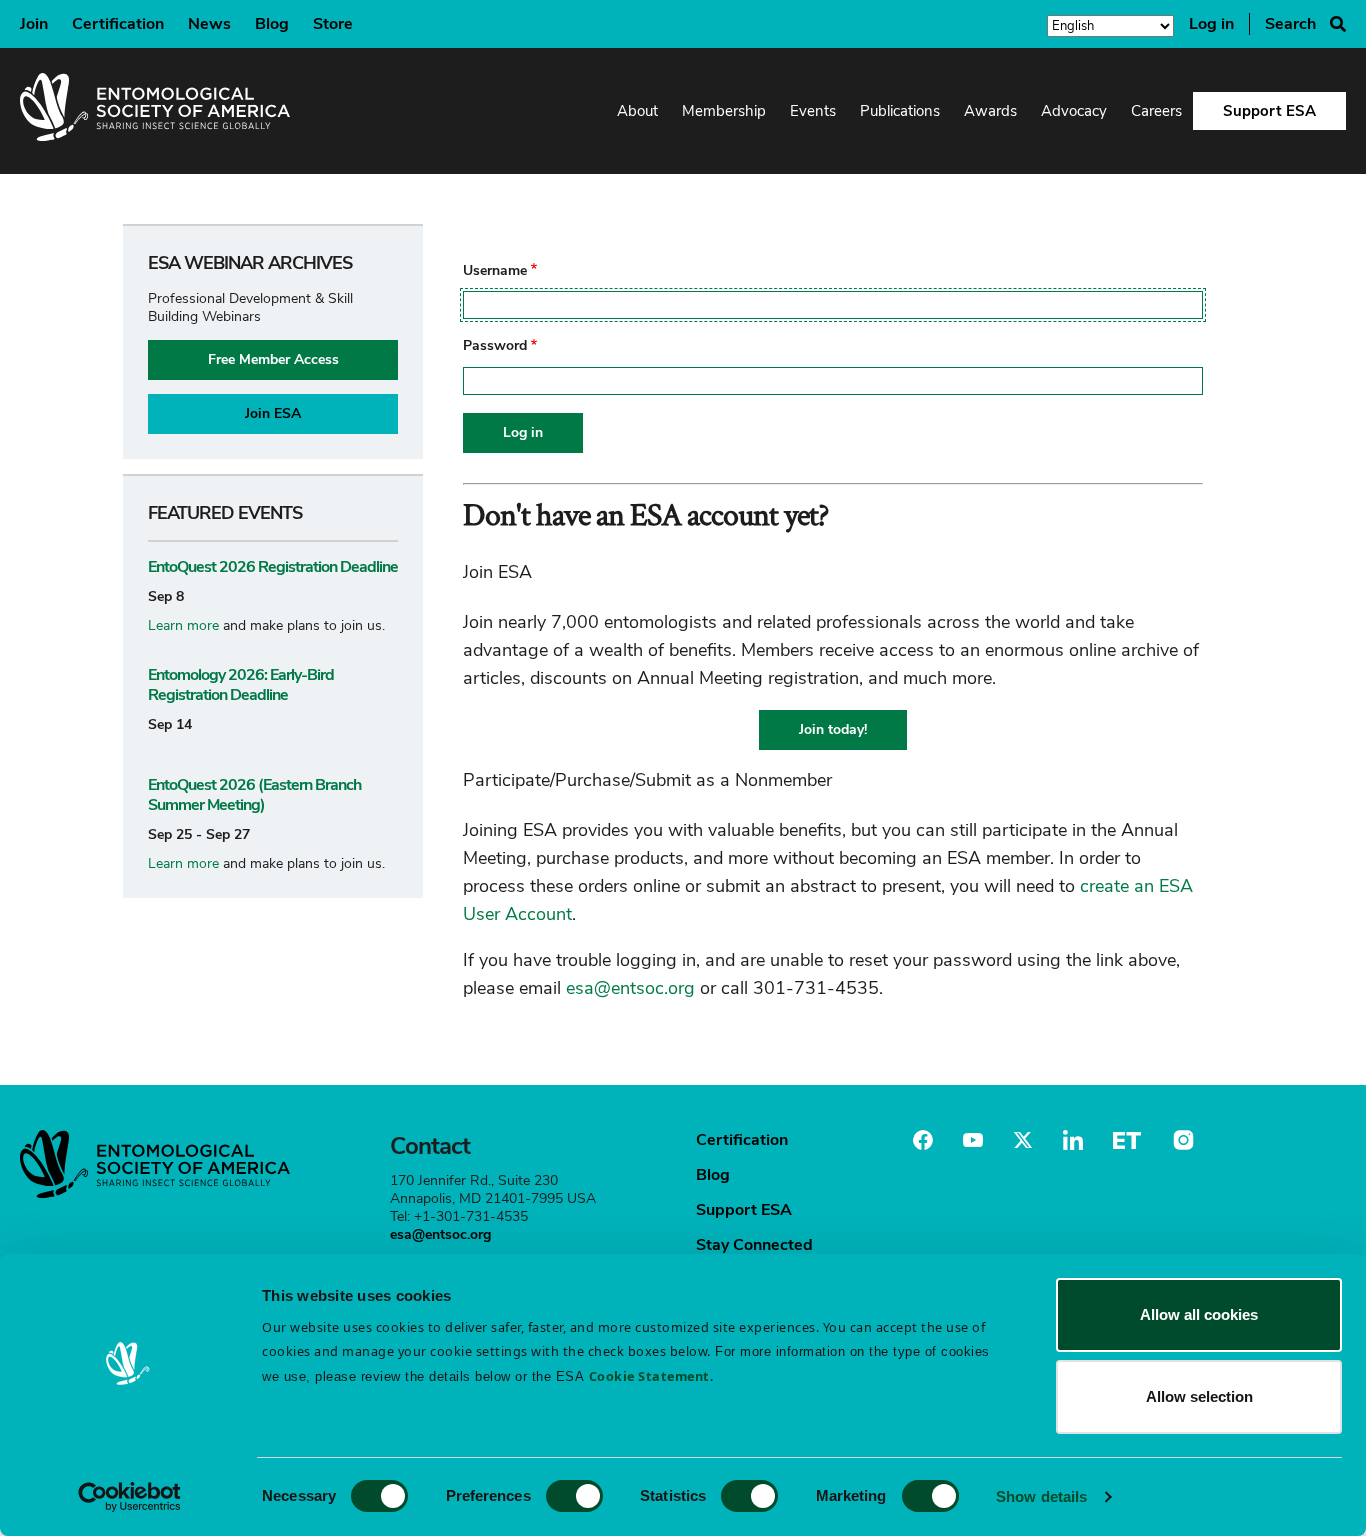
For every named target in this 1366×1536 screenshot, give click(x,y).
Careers (1156, 111)
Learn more (183, 625)
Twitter (1023, 1140)
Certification (118, 24)
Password (495, 346)
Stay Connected (754, 1245)
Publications (900, 111)
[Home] (155, 111)
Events (813, 111)
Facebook (923, 1140)
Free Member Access (273, 359)
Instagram (1181, 1140)
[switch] (574, 1496)
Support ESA (1269, 111)
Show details (1041, 1496)
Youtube (973, 1140)
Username (495, 271)
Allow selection (1199, 1396)
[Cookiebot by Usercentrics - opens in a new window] (129, 1497)
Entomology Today (1127, 1140)
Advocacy (1074, 111)
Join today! (833, 729)
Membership (724, 111)
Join (34, 24)
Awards (990, 111)
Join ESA (273, 413)
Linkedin (1073, 1140)
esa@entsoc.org (630, 988)
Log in (1211, 24)
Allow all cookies (1199, 1314)
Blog (272, 24)
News (209, 24)
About (637, 111)
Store (333, 24)
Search (1290, 24)
